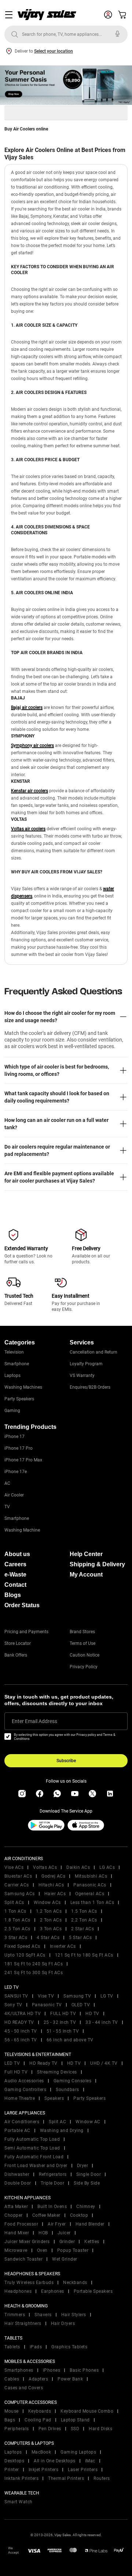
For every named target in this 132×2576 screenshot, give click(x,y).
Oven (42, 2250)
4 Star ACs (48, 1938)
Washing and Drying (62, 2131)
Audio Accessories (24, 2081)
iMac (90, 2461)
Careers (15, 1564)
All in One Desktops (55, 2461)
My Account (86, 1575)
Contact (15, 1585)
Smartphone (17, 1364)
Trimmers (15, 2315)
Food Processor (21, 2224)
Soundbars (67, 2090)
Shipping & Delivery (97, 1564)
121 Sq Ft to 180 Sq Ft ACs (84, 1955)
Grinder (67, 2242)
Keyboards (40, 2411)
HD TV (92, 2014)
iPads (36, 2347)
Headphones (18, 2291)
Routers (102, 2478)
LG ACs (107, 1867)
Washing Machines (23, 1387)
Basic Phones (84, 2370)
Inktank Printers (21, 2478)
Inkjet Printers (44, 2470)
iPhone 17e (16, 1472)
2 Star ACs (82, 1929)
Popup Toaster (73, 2250)
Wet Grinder (65, 2259)
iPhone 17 (14, 1437)
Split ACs (14, 1902)
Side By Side (87, 2183)
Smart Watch (19, 2502)
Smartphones (19, 2370)
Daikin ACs (78, 1867)
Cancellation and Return (93, 1352)
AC (7, 1483)
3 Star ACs (16, 1938)
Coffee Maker (46, 2215)
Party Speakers (19, 1399)
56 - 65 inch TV (21, 2040)
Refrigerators (53, 2174)
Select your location (54, 51)
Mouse (12, 2411)
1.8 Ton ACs (17, 1920)
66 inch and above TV (70, 2040)
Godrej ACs (53, 1876)
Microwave (16, 2250)
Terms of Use (82, 1643)
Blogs (13, 1595)
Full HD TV (16, 2072)
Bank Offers (16, 1655)
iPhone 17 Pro (19, 1448)
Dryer (83, 2166)
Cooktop (79, 2215)
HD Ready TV (43, 2063)
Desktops (14, 2461)
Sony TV (13, 2005)
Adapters (38, 2379)
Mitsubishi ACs (91, 1876)
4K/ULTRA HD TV (23, 2014)
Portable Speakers (93, 2291)
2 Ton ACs (51, 1920)
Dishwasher (17, 2174)
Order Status (22, 1605)
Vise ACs (14, 1867)
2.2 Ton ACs (84, 1920)
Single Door (89, 2174)
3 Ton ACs (51, 1929)
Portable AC (17, 2131)
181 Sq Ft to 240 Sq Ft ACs (34, 1964)
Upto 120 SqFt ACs (25, 1955)
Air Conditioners (22, 2122)
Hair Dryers (63, 2323)
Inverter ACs (63, 1946)
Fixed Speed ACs (22, 1946)
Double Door (18, 2183)
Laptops (12, 1376)
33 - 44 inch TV (102, 2022)
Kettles (92, 2242)
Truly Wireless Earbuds (29, 2283)
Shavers (43, 2315)
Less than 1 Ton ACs (92, 1902)
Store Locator (18, 1643)
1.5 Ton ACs (84, 1911)
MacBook (41, 2452)
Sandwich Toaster (23, 2259)
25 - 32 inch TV (60, 2022)
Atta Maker (16, 2207)
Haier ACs (55, 1894)
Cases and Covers (24, 2388)
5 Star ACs (80, 1938)
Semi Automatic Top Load (32, 2148)
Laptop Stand (75, 2420)
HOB (43, 2233)
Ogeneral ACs (90, 1894)
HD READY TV (19, 2022)
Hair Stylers (74, 2315)
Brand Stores (82, 1632)
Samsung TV (77, 1996)
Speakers (54, 2098)
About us (17, 1554)
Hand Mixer (17, 2233)
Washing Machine (22, 1530)
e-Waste (15, 1575)
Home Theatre (20, 2098)
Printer (12, 2470)
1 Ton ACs (15, 1911)
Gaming (12, 1411)
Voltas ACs (45, 1867)
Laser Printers (83, 2470)
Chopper (14, 2215)
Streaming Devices (57, 2072)
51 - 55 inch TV (63, 2031)
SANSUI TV (16, 1996)
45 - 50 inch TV (21, 2031)
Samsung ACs (20, 1894)
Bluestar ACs (18, 1876)
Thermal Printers (66, 2478)
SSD (75, 2429)
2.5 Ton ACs (17, 1929)
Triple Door (53, 2183)
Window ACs (47, 1902)
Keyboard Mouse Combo (87, 2411)
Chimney (86, 2207)
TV (7, 1507)
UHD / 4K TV (104, 2063)
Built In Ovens (52, 2207)
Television (14, 1352)
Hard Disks (100, 2429)
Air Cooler (14, 1495)
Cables (12, 2379)
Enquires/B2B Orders (90, 1387)
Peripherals (17, 2429)
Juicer (64, 2233)
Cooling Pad (38, 2420)
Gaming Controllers (25, 2090)
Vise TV (46, 1996)
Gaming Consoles (73, 2081)
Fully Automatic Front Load (34, 2157)
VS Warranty (82, 1376)
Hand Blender (90, 2224)
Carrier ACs (17, 1885)
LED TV (12, 2063)
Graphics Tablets (69, 2347)
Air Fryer (57, 2224)
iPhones (52, 2370)
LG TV (107, 1996)
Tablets (12, 2347)
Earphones (53, 2291)
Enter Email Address (34, 1721)
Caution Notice (85, 1655)
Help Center (86, 1554)
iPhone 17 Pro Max (23, 1460)
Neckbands (75, 2283)
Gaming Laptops (78, 2452)
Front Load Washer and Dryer (36, 2166)
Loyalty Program (86, 1364)
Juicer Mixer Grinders (27, 2242)
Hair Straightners (23, 2323)
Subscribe (66, 1761)
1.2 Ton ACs (49, 1911)
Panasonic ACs (90, 1885)
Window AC (88, 2122)
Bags (10, 2420)
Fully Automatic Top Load (32, 2139)
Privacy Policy (84, 1667)
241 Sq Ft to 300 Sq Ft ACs (34, 1973)
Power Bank (70, 2379)
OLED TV (81, 2005)
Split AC (57, 2122)
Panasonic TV (47, 2005)
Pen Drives (50, 2429)
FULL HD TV (63, 2014)
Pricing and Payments (26, 1632)
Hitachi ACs (51, 1885)
